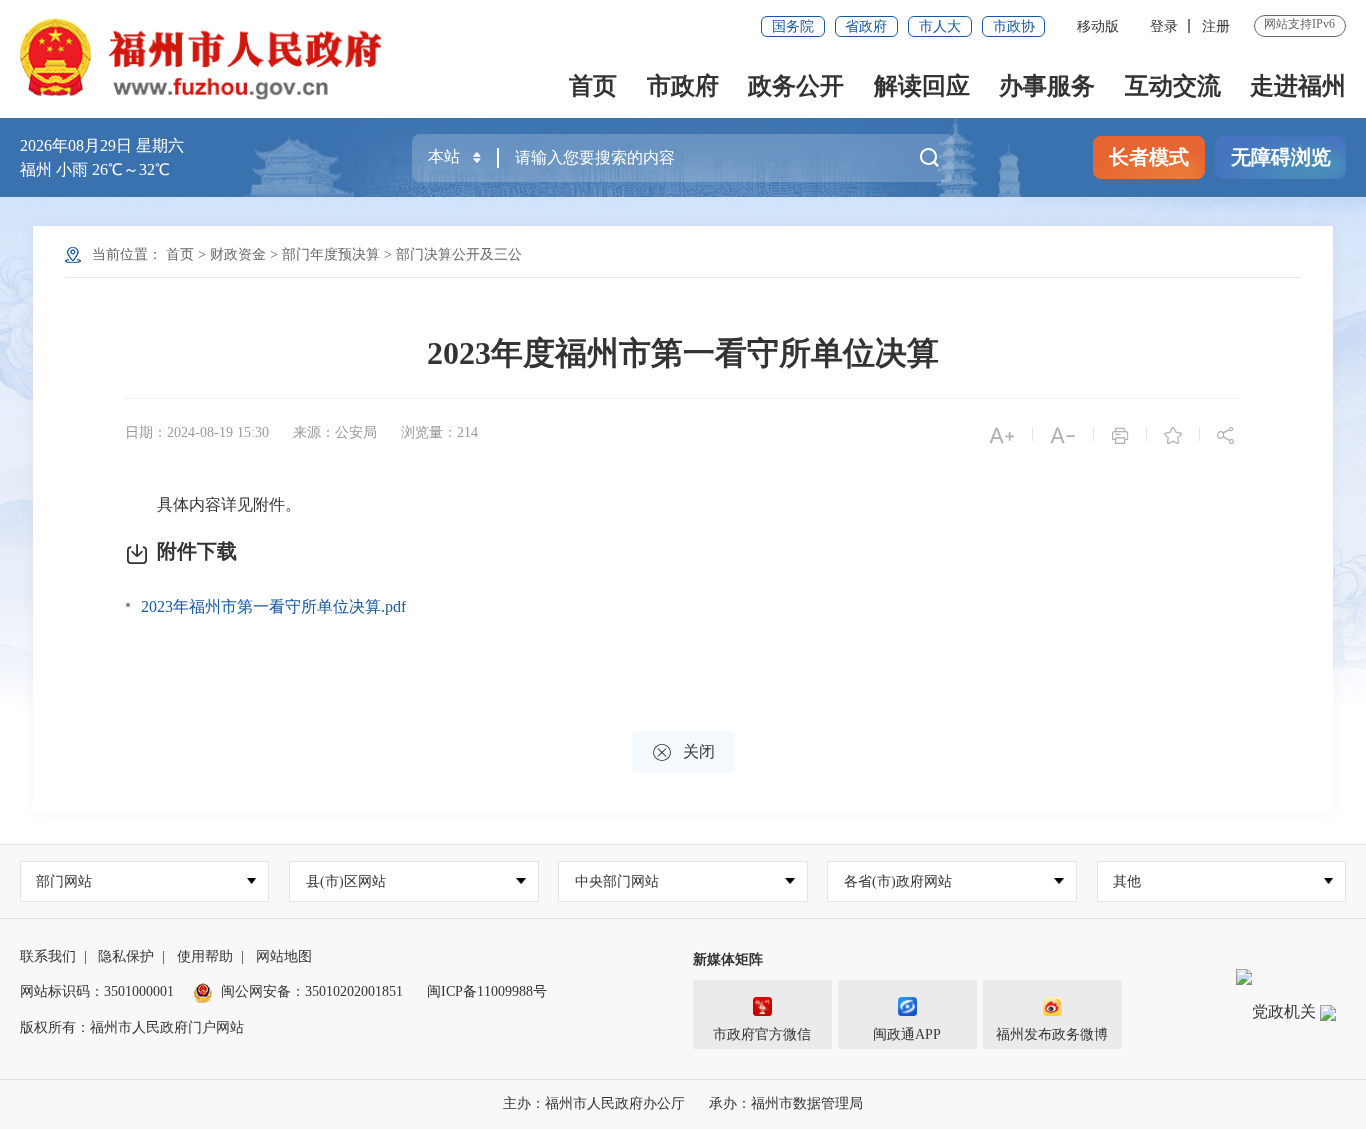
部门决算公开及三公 (459, 254)
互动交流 (1173, 86)
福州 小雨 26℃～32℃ (95, 169)
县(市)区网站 (346, 881)
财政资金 (238, 254)
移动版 (1098, 26)
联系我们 (48, 956)
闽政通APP (907, 1034)
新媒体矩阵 (728, 959)
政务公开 (796, 86)
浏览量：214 (439, 432)
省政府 (866, 26)
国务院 (793, 26)
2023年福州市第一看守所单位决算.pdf (273, 606)
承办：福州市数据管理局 (786, 1103)
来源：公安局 (335, 432)
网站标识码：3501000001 (97, 991)
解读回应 (922, 86)
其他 (1127, 881)
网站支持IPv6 (1299, 24)
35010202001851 (354, 991)
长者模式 (1149, 157)
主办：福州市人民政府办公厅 (594, 1103)
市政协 (1014, 26)
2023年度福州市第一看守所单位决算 (683, 353)
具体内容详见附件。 (215, 504)
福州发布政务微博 (1052, 1034)
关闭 (683, 752)
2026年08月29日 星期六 (102, 145)
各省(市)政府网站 (898, 881)
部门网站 (64, 881)
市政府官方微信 (762, 1034)
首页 (593, 86)
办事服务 (1047, 86)
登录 (1164, 26)
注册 (1216, 26)
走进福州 (1298, 86)
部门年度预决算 (331, 254)
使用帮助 (205, 956)
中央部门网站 (617, 881)
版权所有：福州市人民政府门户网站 (132, 1027)
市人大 (940, 26)
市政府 (683, 86)
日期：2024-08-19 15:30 (197, 432)
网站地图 (284, 956)
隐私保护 (126, 956)
